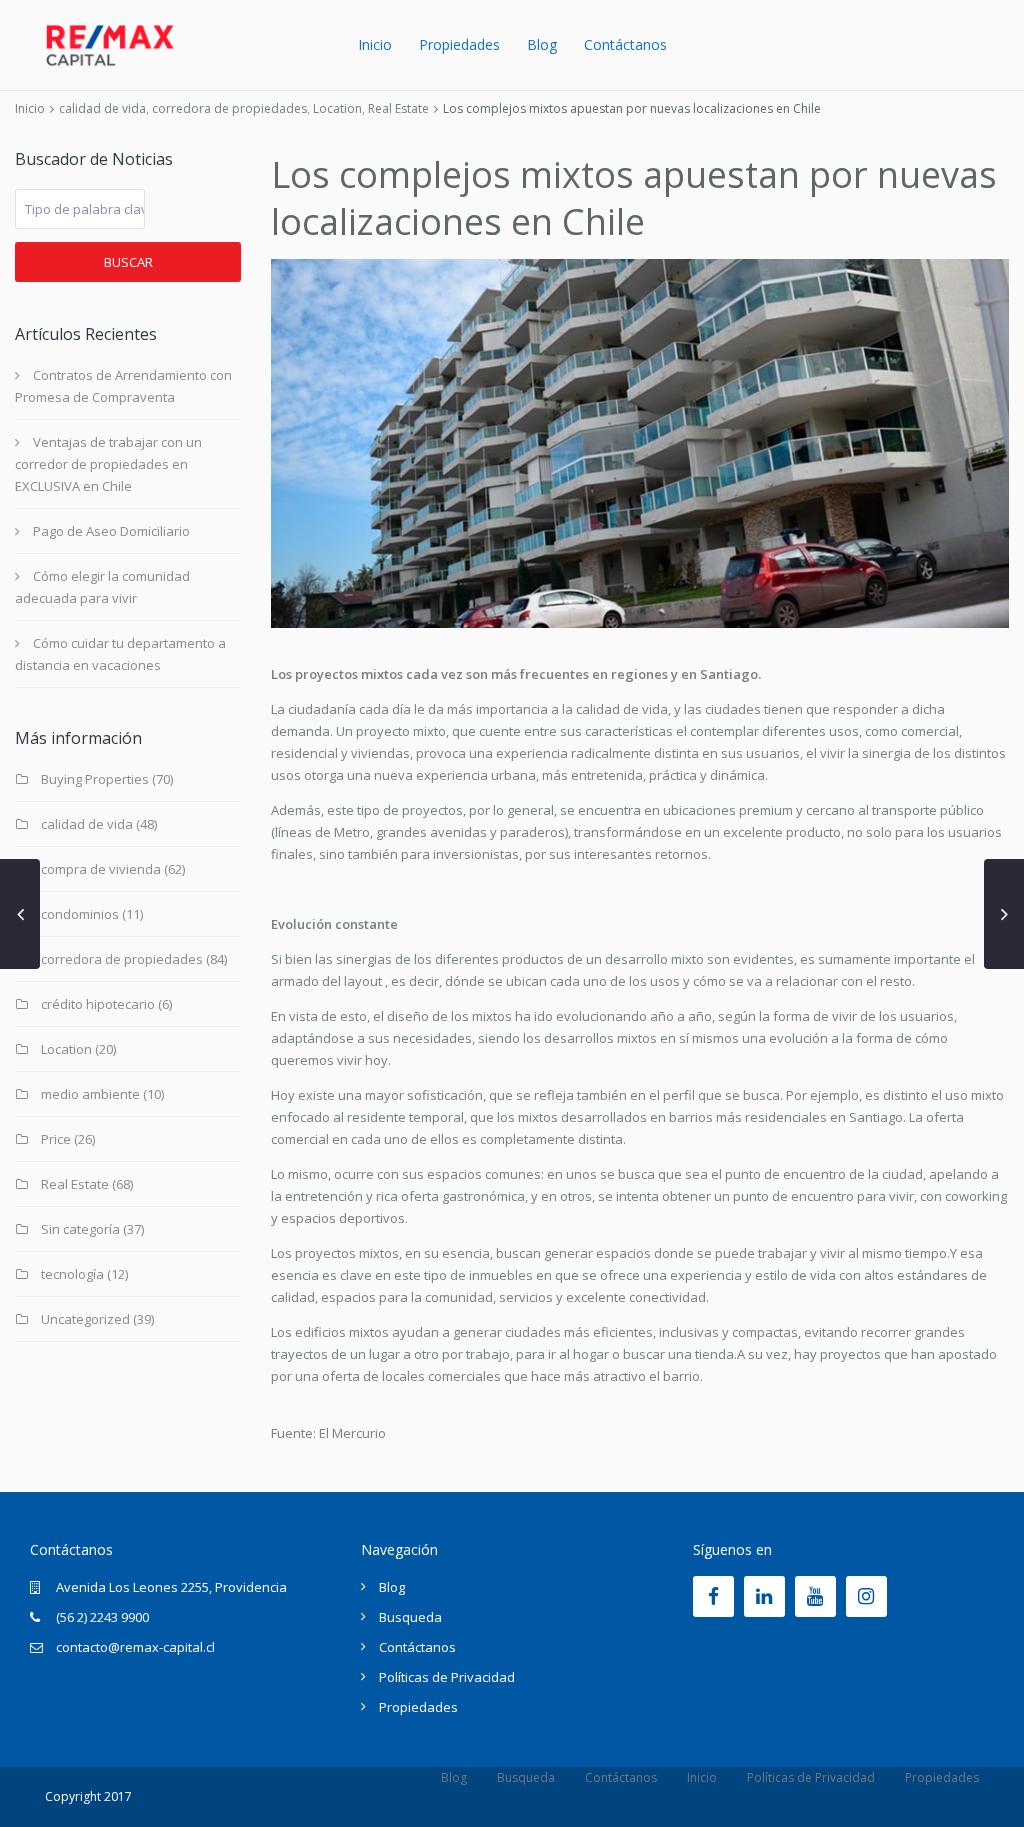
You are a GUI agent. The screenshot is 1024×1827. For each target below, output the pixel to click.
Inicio (375, 44)
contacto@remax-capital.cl (135, 1647)
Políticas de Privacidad (447, 1677)
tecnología (72, 1274)
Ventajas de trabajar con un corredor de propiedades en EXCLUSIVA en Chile (108, 464)
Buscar (128, 262)
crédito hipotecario (98, 1004)
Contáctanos (625, 44)
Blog (542, 44)
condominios (80, 914)
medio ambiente (90, 1094)
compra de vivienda (101, 869)
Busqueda (410, 1617)
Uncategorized (85, 1319)
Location (337, 108)
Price (56, 1139)
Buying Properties (95, 779)
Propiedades (459, 44)
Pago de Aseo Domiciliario (111, 531)
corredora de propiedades (229, 108)
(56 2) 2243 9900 (102, 1617)
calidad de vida (102, 108)
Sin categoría (80, 1229)
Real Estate (398, 108)
